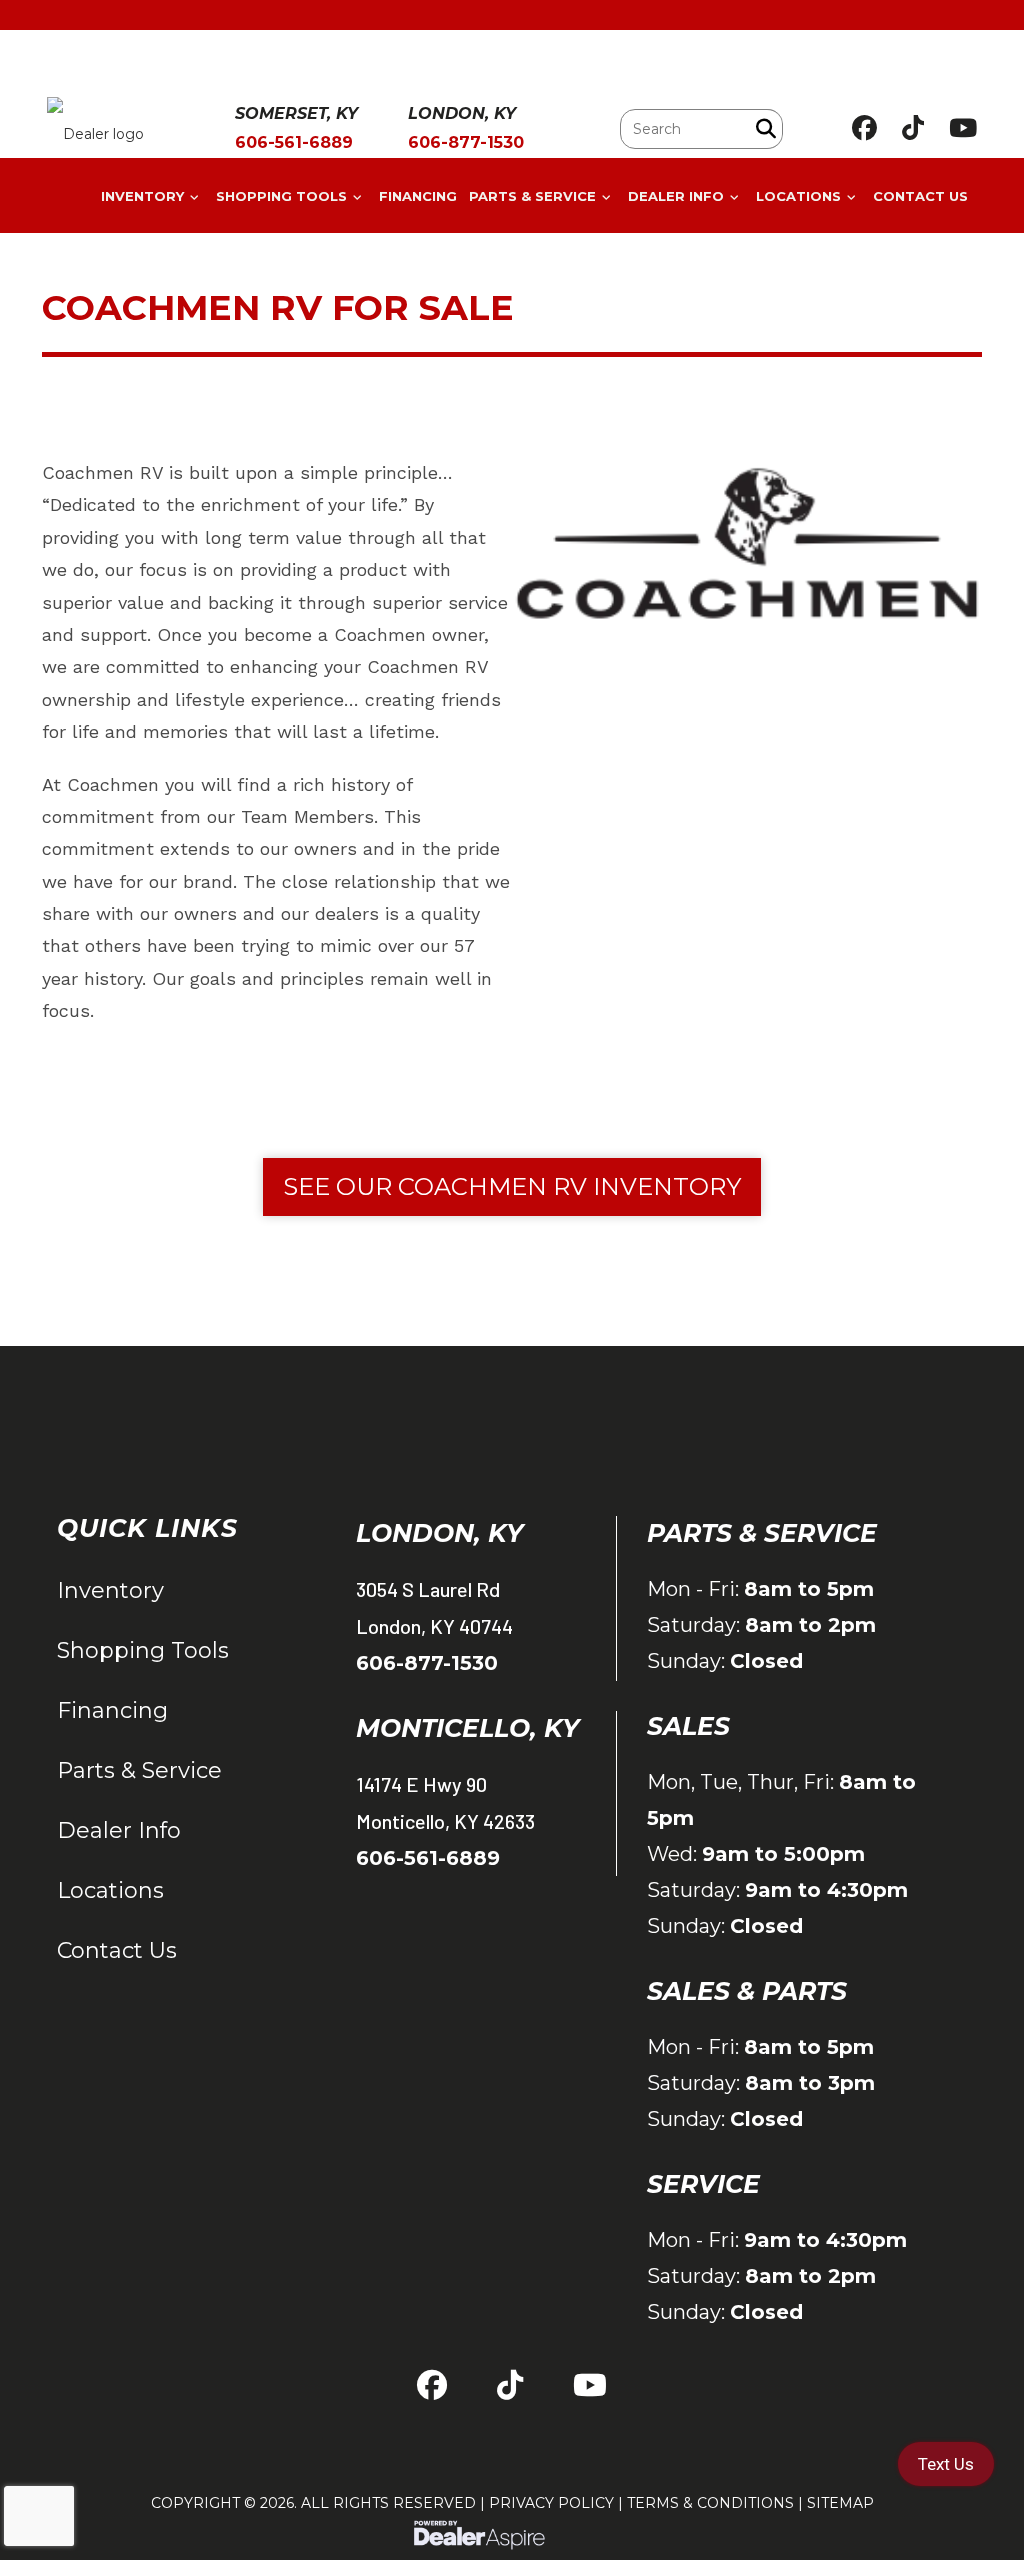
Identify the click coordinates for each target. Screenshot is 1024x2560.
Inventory (110, 1590)
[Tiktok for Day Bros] (913, 128)
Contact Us (117, 1950)
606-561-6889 (428, 1858)
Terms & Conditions (710, 2503)
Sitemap (840, 2503)
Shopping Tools (143, 1650)
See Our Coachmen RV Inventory (512, 1186)
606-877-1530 (427, 1663)
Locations (110, 1890)
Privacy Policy (551, 2503)
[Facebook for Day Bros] (864, 128)
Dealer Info (119, 1830)
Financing (112, 1710)
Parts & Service (139, 1770)
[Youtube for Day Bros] (963, 128)
